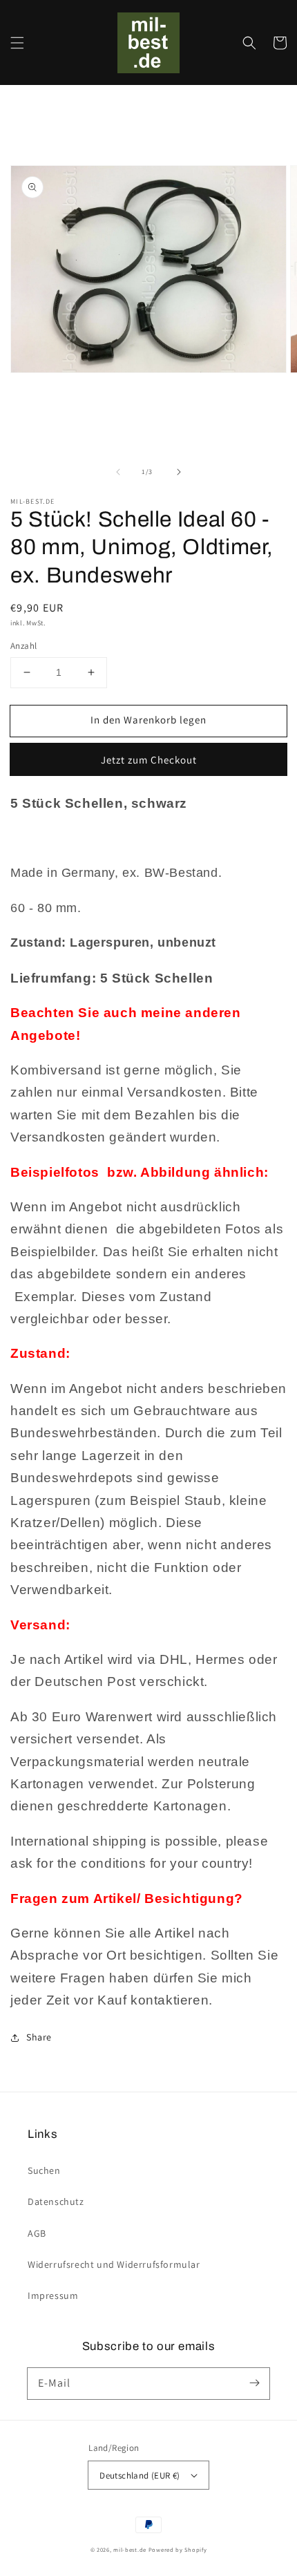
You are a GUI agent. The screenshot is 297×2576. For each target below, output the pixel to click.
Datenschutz (56, 2201)
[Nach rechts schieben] (179, 472)
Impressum (53, 2295)
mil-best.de (130, 2549)
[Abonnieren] (254, 2383)
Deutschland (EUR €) (140, 2475)
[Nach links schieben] (118, 472)
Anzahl (23, 646)
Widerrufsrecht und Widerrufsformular (114, 2264)
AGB (37, 2233)
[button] (17, 43)
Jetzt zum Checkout (149, 760)
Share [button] (39, 2037)
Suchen (44, 2170)
